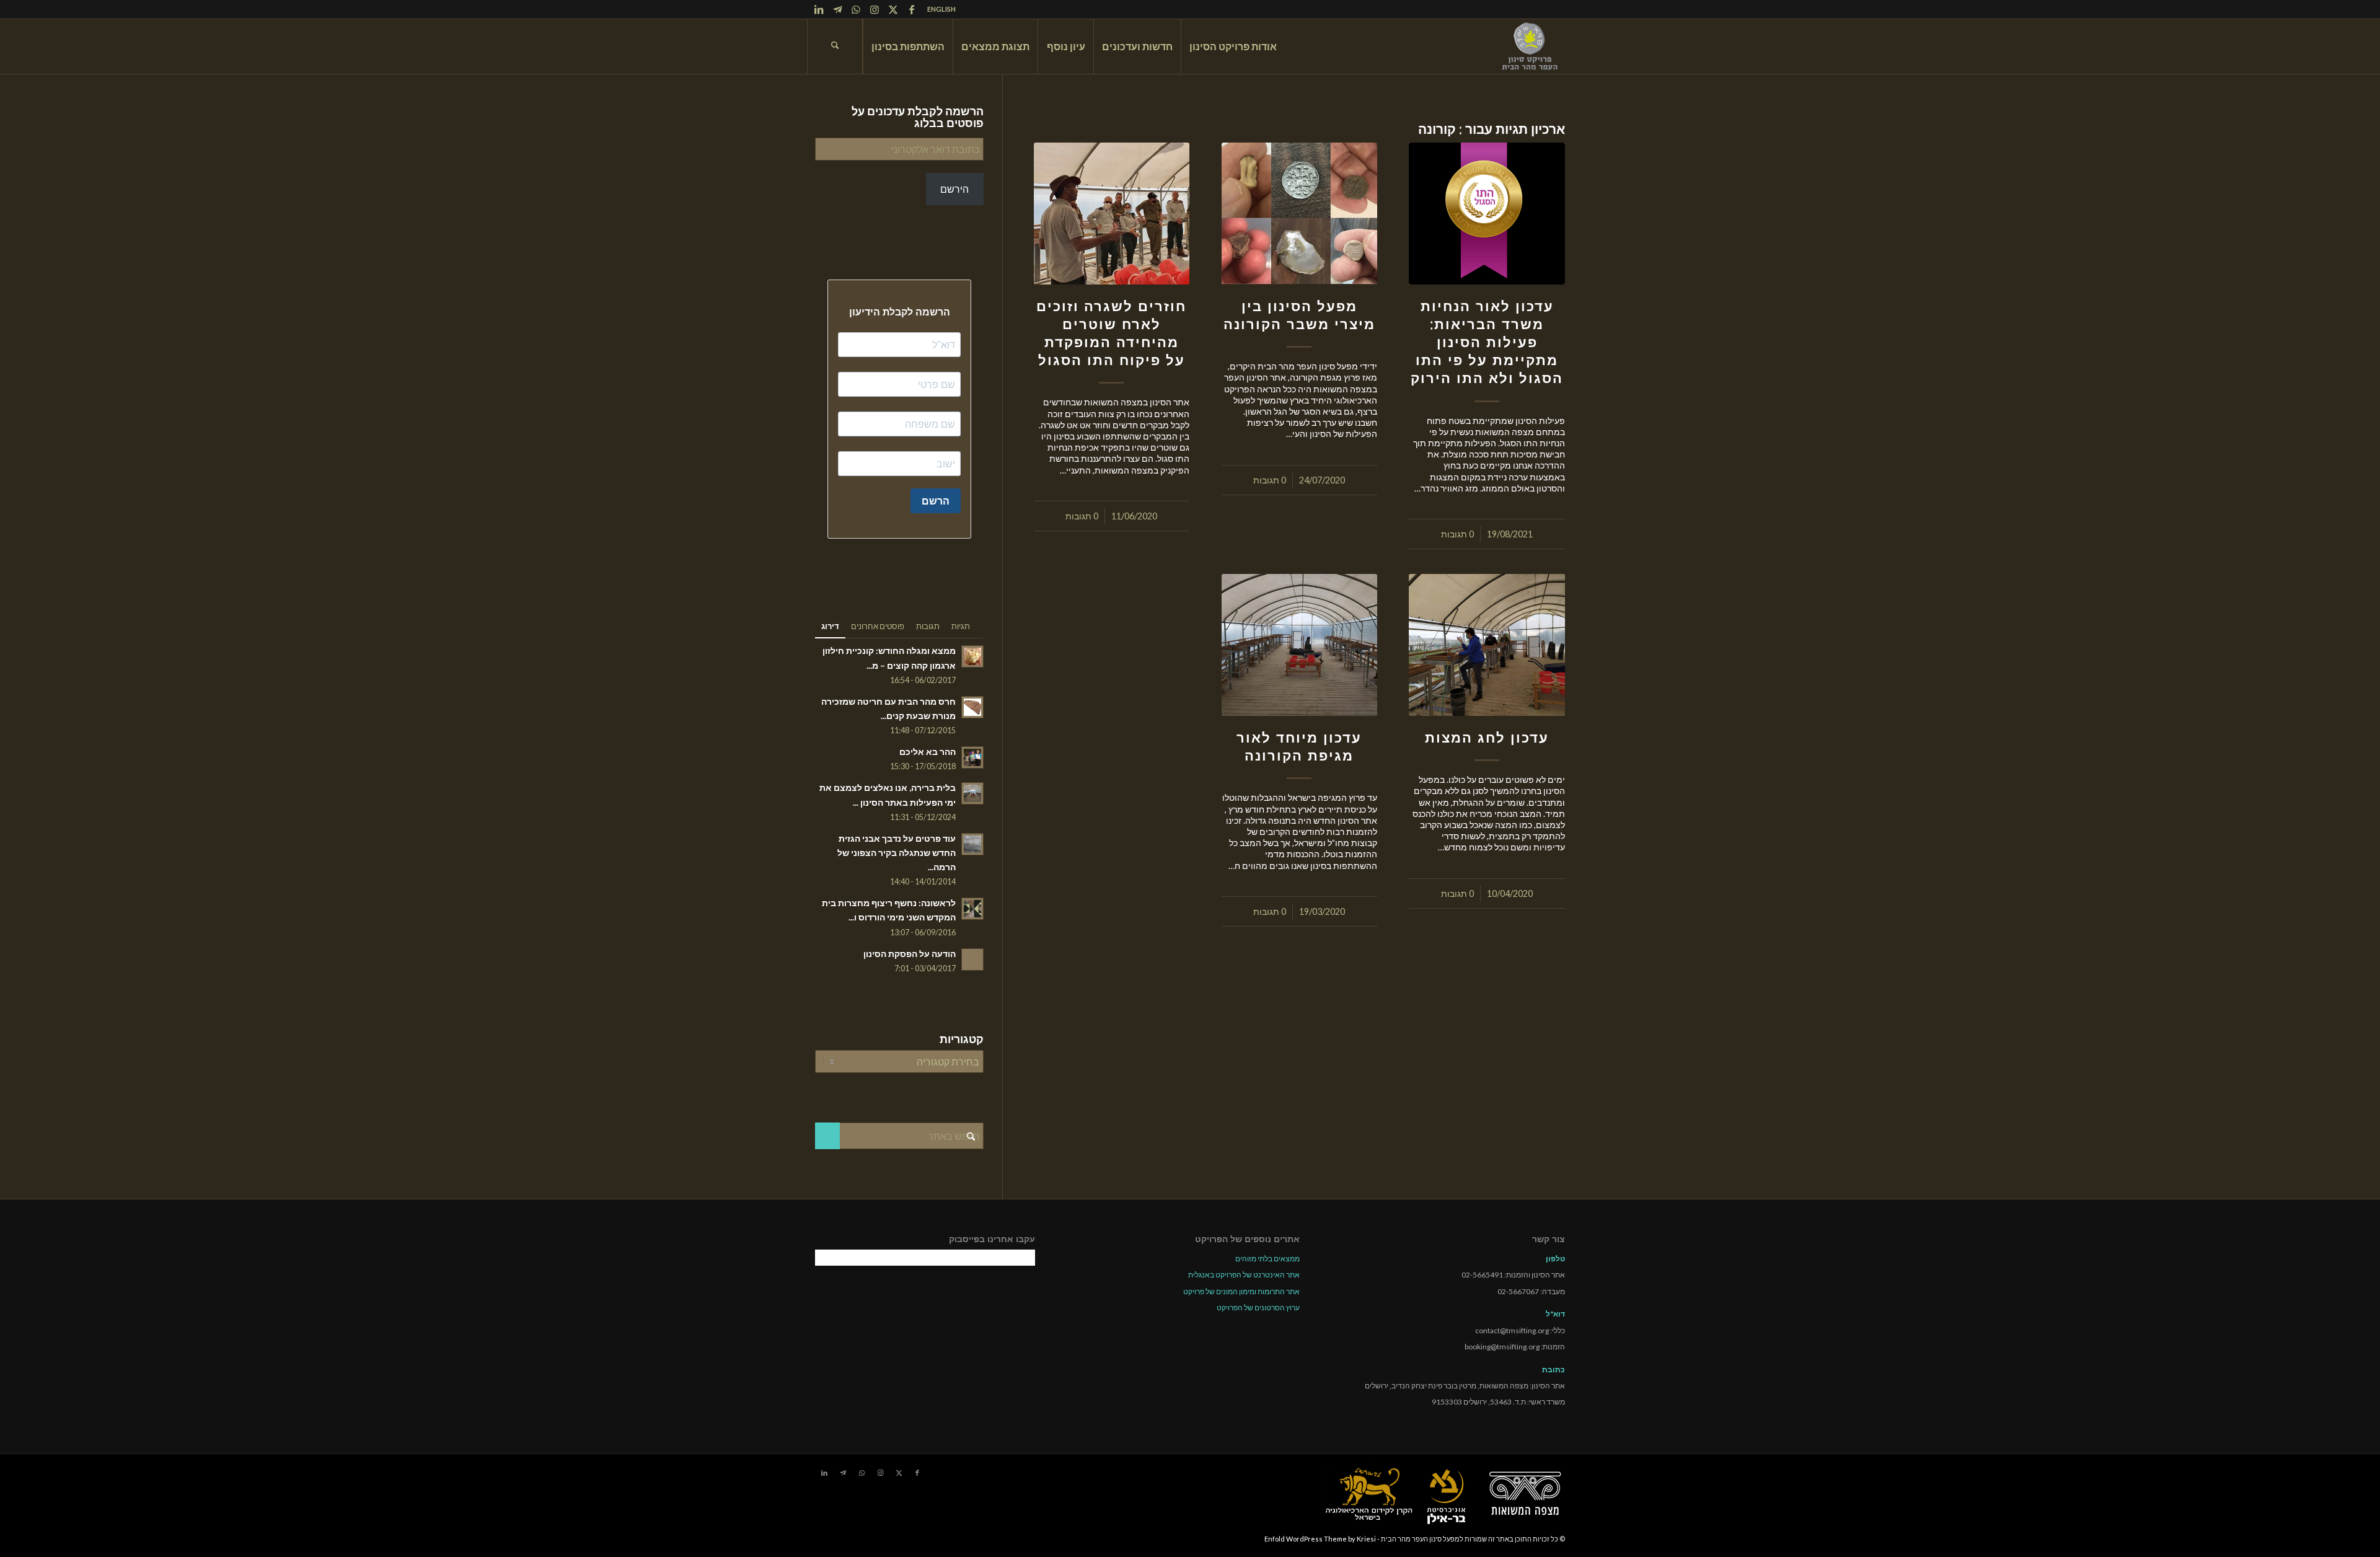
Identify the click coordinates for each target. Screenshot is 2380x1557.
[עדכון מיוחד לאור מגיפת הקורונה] (1300, 645)
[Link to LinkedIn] (819, 9)
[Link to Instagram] (875, 9)
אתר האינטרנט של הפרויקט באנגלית (1244, 1275)
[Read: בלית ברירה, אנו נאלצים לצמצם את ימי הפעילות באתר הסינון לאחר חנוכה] (972, 793)
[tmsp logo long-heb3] (1531, 46)
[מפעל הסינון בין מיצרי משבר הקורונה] (1300, 214)
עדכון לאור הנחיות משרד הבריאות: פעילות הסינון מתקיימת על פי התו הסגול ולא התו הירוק (1487, 342)
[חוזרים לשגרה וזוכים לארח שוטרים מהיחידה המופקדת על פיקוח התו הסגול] (1112, 214)
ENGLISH (941, 9)
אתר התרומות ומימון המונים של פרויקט (1241, 1291)
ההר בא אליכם (928, 752)
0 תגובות (1457, 534)
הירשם (954, 189)
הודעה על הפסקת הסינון (910, 954)
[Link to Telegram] (837, 9)
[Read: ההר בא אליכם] (972, 757)
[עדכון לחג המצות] (1487, 645)
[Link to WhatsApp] (856, 9)
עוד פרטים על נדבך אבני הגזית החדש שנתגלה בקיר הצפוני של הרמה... (897, 853)
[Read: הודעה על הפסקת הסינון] (972, 959)
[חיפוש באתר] (835, 46)
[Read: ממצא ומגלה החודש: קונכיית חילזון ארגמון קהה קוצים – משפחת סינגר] (972, 656)
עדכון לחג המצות (1487, 738)
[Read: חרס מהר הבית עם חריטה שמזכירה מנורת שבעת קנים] (972, 707)
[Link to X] (893, 9)
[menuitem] (938, 9)
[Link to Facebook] (912, 9)
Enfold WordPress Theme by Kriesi (1320, 1539)
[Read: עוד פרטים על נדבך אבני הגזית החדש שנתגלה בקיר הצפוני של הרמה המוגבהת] (972, 844)
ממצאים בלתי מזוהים (1267, 1259)
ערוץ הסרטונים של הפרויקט (1258, 1308)
